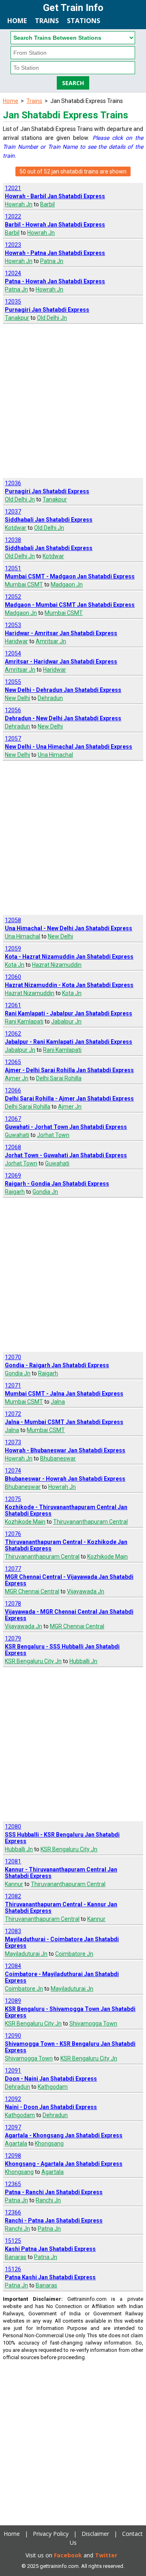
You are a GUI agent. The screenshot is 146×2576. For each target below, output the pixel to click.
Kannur (14, 1884)
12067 (13, 1119)
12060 (13, 977)
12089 (13, 2001)
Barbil (47, 204)
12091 (13, 2071)
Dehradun (50, 698)
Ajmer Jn (17, 1078)
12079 (13, 1638)
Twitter (106, 2555)
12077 (13, 1569)
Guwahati (17, 1135)
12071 (13, 1385)
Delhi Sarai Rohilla (59, 1078)
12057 (13, 739)
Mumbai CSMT (24, 585)
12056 (13, 710)
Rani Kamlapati (24, 1021)
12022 (13, 216)
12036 (13, 483)
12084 (13, 1966)
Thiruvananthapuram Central (90, 1522)
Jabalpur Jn (66, 1021)
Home (17, 21)
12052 (13, 597)
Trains (47, 21)
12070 (13, 1357)
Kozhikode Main (25, 1522)
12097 (13, 2127)
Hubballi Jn (83, 1661)
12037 (13, 512)
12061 (13, 1005)
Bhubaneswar (58, 1458)
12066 (13, 1090)
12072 (13, 1414)
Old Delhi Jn (52, 318)
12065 (13, 1062)
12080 (13, 1827)
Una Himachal (55, 755)
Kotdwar (16, 528)
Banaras (16, 2257)
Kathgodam (53, 2087)
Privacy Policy (51, 2534)
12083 (13, 1931)
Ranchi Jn (48, 2200)
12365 (13, 2184)
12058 (13, 920)
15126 (13, 2269)
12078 (13, 1604)
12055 (13, 682)
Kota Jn (15, 965)
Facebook (68, 2555)
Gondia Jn (45, 1192)
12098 (13, 2156)
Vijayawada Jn (86, 1591)
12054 (13, 653)
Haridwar (16, 641)
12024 (13, 273)
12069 (13, 1176)
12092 (13, 2099)
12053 (13, 625)
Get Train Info (73, 8)
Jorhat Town (53, 1135)
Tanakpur (17, 318)
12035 (13, 302)
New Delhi (17, 698)
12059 (13, 949)
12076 (13, 1534)
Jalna (58, 1402)
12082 (13, 1896)
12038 (13, 540)
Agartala (16, 2143)
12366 (13, 2212)
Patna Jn (52, 261)
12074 (13, 1471)
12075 (13, 1499)
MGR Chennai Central (32, 1591)
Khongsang (49, 2143)
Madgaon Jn (67, 585)
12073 (13, 1442)
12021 (13, 188)
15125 (13, 2241)
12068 (13, 1147)
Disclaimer (95, 2534)
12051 (13, 568)
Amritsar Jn (51, 641)
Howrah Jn (19, 204)
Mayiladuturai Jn (26, 1954)
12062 (13, 1034)
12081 (13, 1861)
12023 (13, 245)
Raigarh (15, 1192)
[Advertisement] (73, 401)
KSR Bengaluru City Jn (33, 1661)
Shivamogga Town (93, 2024)
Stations (84, 21)
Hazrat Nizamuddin (57, 965)
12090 (13, 2036)
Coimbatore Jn (74, 1954)
